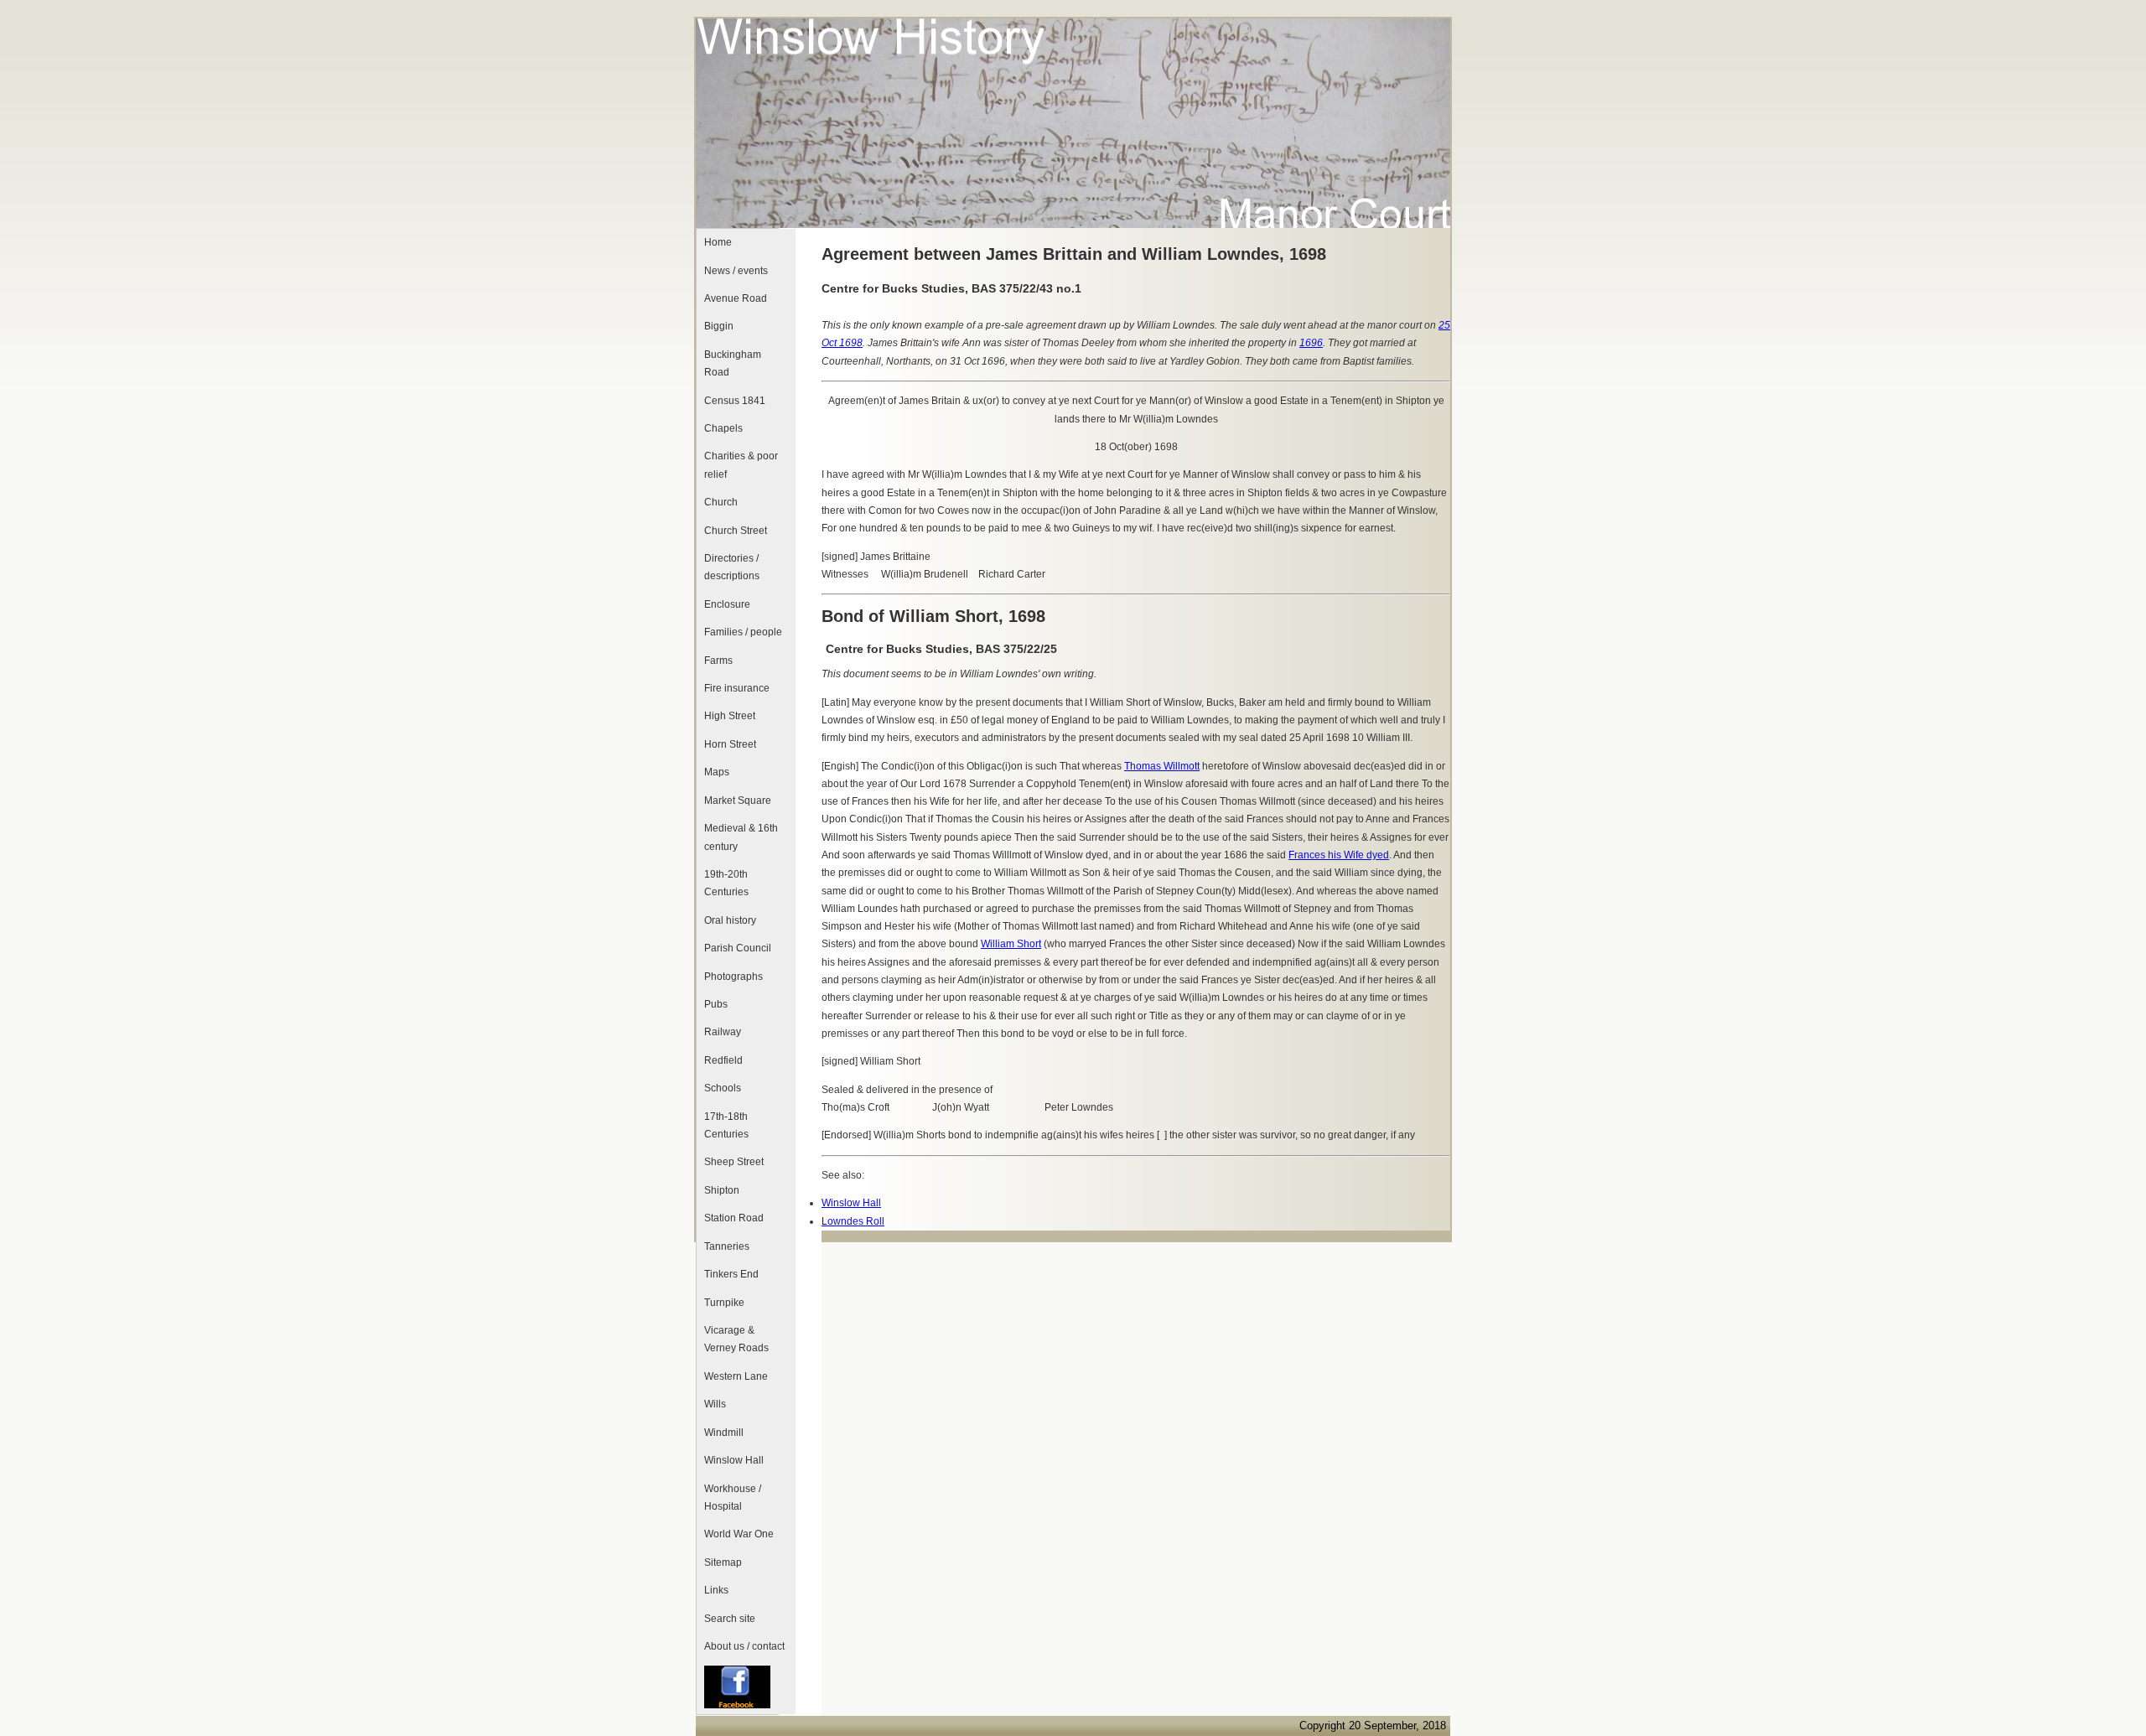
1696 (1311, 343)
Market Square (738, 801)
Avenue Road (736, 298)
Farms (718, 661)
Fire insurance (737, 688)
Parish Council (738, 948)
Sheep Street (734, 1162)
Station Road (734, 1218)
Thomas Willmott (1162, 766)
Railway (723, 1032)
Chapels (723, 428)
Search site (730, 1619)
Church (721, 502)
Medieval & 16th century (741, 837)
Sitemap (723, 1562)
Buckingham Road (733, 363)
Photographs (733, 977)
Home (718, 242)
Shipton (722, 1190)
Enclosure (727, 604)
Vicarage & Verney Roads (736, 1339)
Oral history (730, 920)
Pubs (716, 1004)
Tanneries (727, 1246)
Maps (717, 772)
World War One (739, 1534)
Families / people (743, 632)
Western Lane (736, 1376)
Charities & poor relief (741, 465)
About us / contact (744, 1646)
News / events (736, 271)
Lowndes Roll (853, 1221)
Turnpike (724, 1303)
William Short (1011, 944)
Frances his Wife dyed (1339, 855)
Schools (723, 1088)
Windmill (724, 1433)
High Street (730, 716)
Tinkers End (731, 1274)
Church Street (736, 531)
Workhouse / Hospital (733, 1498)
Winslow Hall (734, 1460)
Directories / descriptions (732, 567)
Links (716, 1590)
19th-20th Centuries (726, 883)
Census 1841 (735, 401)
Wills (715, 1404)
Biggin (719, 326)
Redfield (723, 1060)
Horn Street (730, 744)
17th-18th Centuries (726, 1125)
